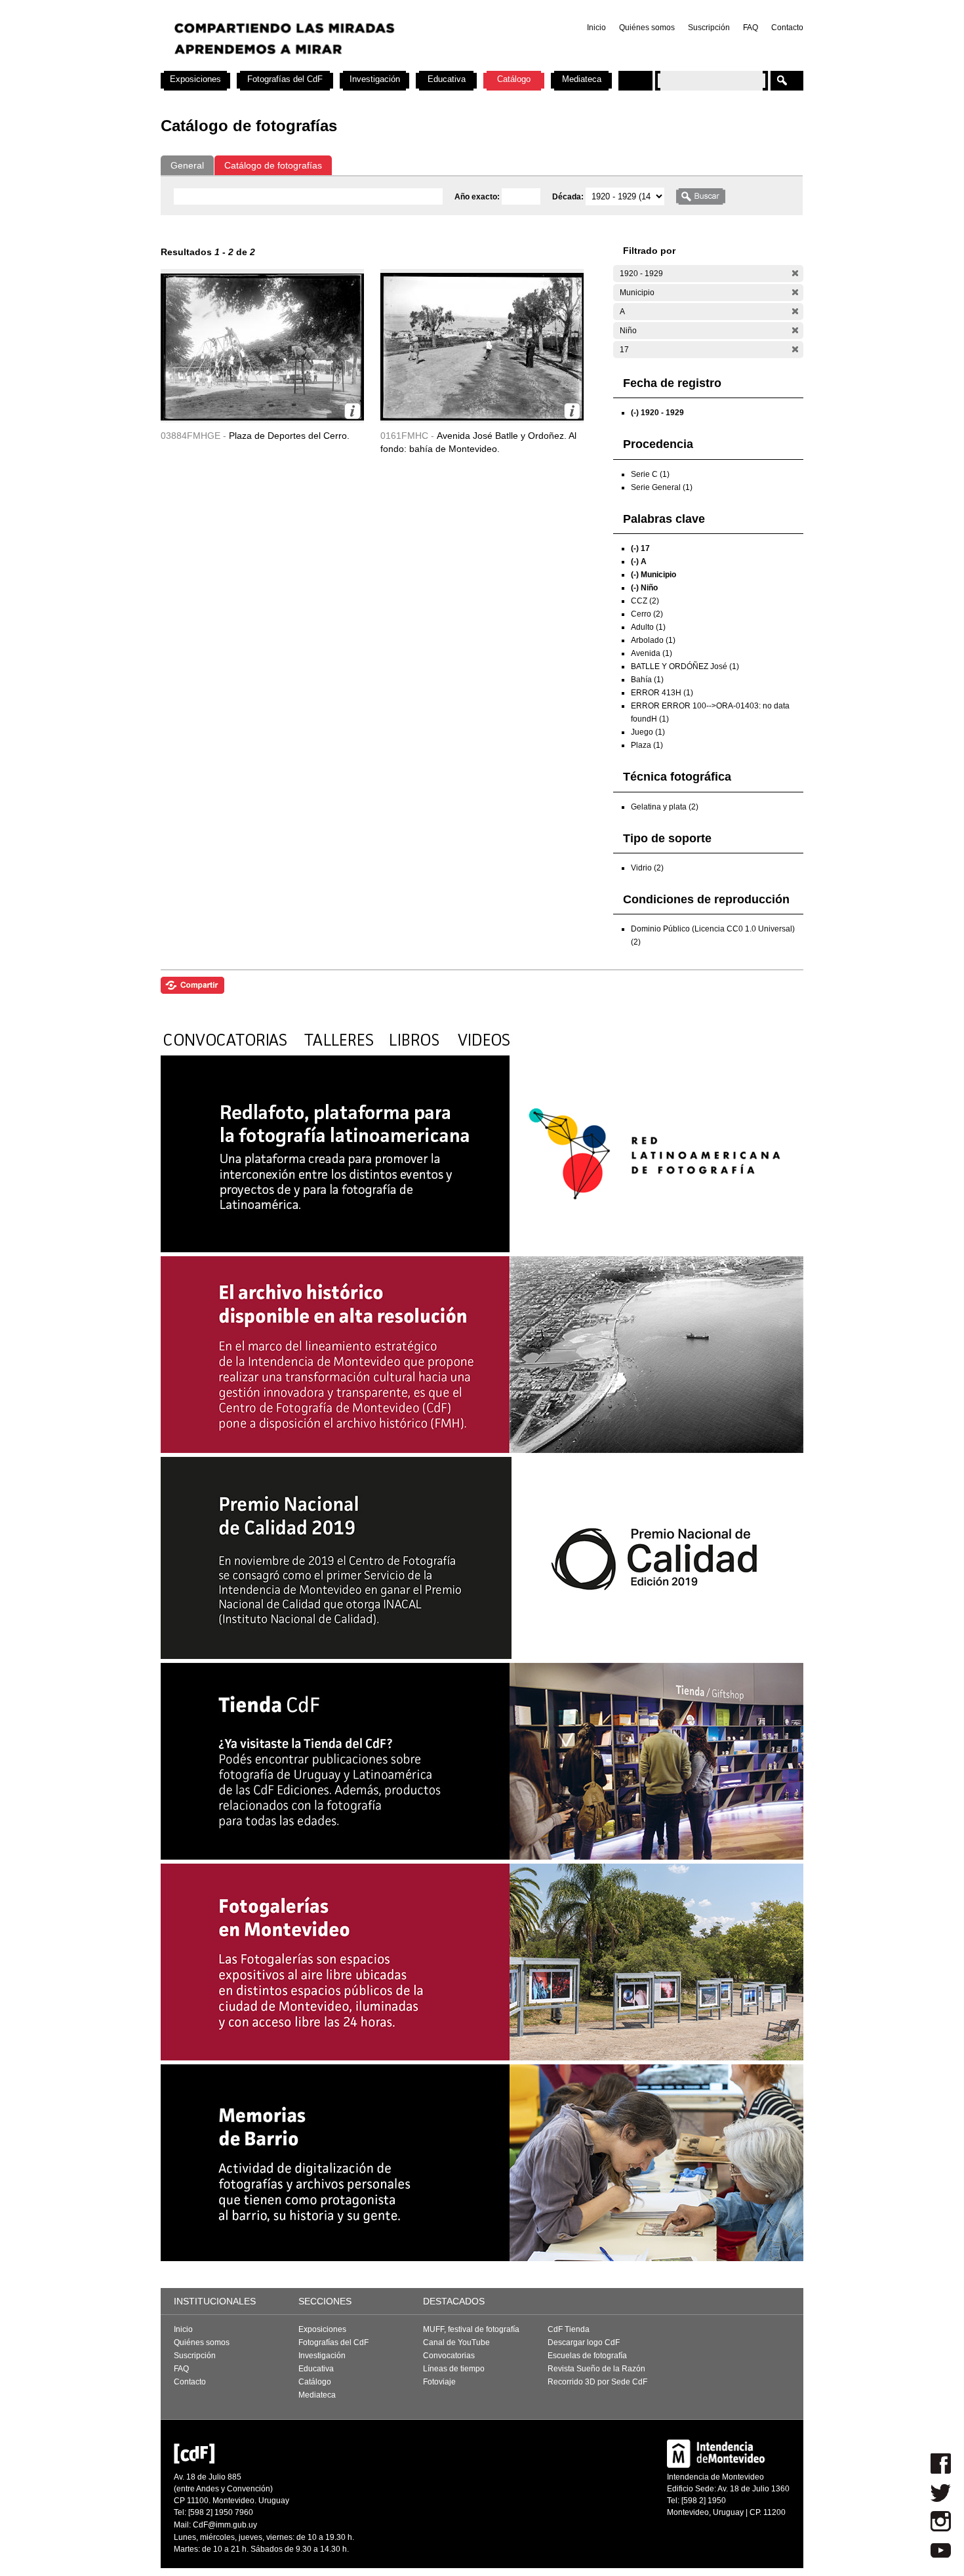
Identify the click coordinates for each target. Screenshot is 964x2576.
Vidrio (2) (647, 868)
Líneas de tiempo (454, 2369)
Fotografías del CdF (285, 79)
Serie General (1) (662, 487)
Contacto (787, 28)
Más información (352, 411)
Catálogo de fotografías (273, 165)
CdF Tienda (569, 2329)
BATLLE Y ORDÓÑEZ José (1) (685, 666)
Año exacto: (478, 197)
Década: (569, 197)
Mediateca (582, 79)
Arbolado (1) (653, 640)
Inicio (596, 28)
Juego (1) (648, 732)
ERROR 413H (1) (662, 693)
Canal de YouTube (456, 2342)
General (187, 165)
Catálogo (514, 79)
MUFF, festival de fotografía (471, 2329)
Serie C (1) (650, 474)
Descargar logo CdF (584, 2342)
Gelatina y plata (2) (665, 807)
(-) (795, 273)
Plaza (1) (647, 745)
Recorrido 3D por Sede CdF (597, 2382)
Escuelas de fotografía (587, 2356)
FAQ (751, 28)
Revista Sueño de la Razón (596, 2369)
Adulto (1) (648, 627)
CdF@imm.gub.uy (225, 2525)
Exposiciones (195, 79)
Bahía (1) (647, 680)
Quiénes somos (647, 28)
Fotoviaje (439, 2382)
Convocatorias (449, 2356)
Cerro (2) (647, 614)
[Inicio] (333, 66)
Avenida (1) (652, 653)
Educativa (447, 79)
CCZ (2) (645, 601)
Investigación (375, 79)
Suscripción (709, 28)
